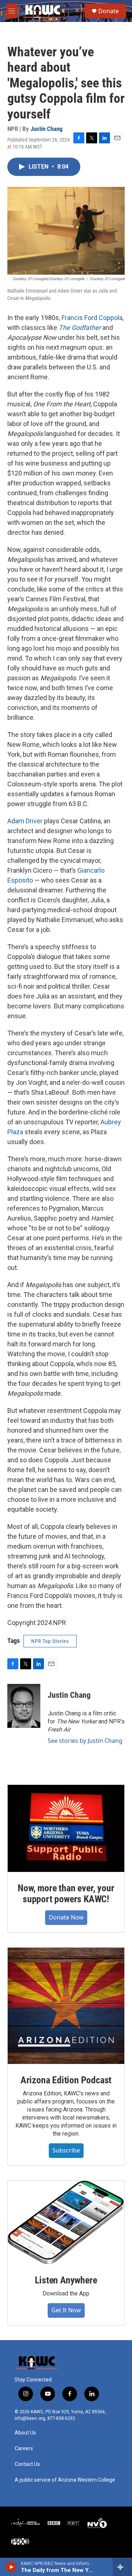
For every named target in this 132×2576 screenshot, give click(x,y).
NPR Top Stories (50, 1641)
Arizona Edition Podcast (66, 2080)
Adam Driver (25, 821)
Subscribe (66, 2150)
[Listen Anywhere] (66, 2222)
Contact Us (27, 2464)
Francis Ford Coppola (92, 318)
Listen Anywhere (66, 2280)
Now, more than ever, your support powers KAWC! (66, 1894)
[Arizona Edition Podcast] (66, 2006)
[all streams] (122, 2567)
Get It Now (66, 2310)
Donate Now (66, 1917)
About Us (25, 2433)
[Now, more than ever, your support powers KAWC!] (66, 1829)
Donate (109, 11)
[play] (11, 2567)
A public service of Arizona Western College (65, 2480)
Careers (24, 2449)
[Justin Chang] (24, 1706)
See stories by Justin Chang (85, 1741)
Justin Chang (47, 129)
